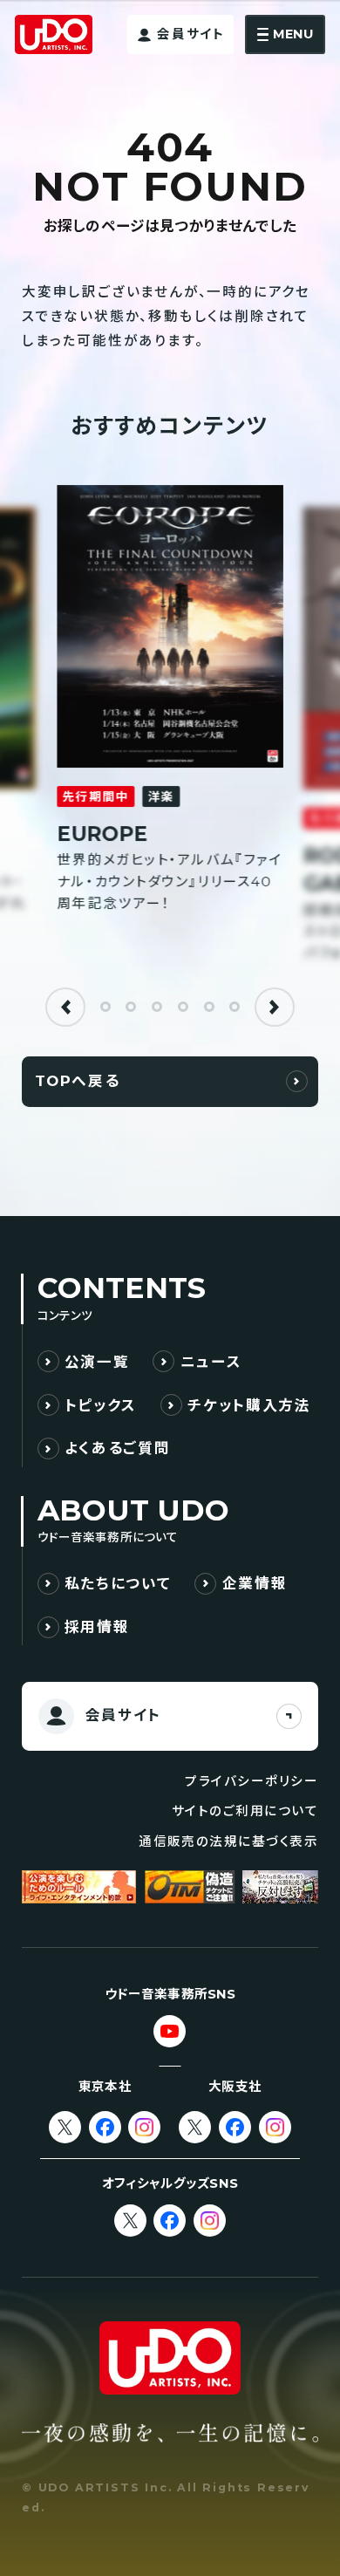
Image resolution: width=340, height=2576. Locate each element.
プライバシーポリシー (252, 1781)
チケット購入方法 (249, 1405)
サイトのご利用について (245, 1811)
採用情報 (97, 1627)
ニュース (211, 1362)
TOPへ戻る (78, 1081)
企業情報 (255, 1583)
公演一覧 (97, 1362)
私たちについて (118, 1583)
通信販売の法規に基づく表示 (228, 1841)
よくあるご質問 (118, 1448)
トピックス (101, 1405)
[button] (65, 1008)
